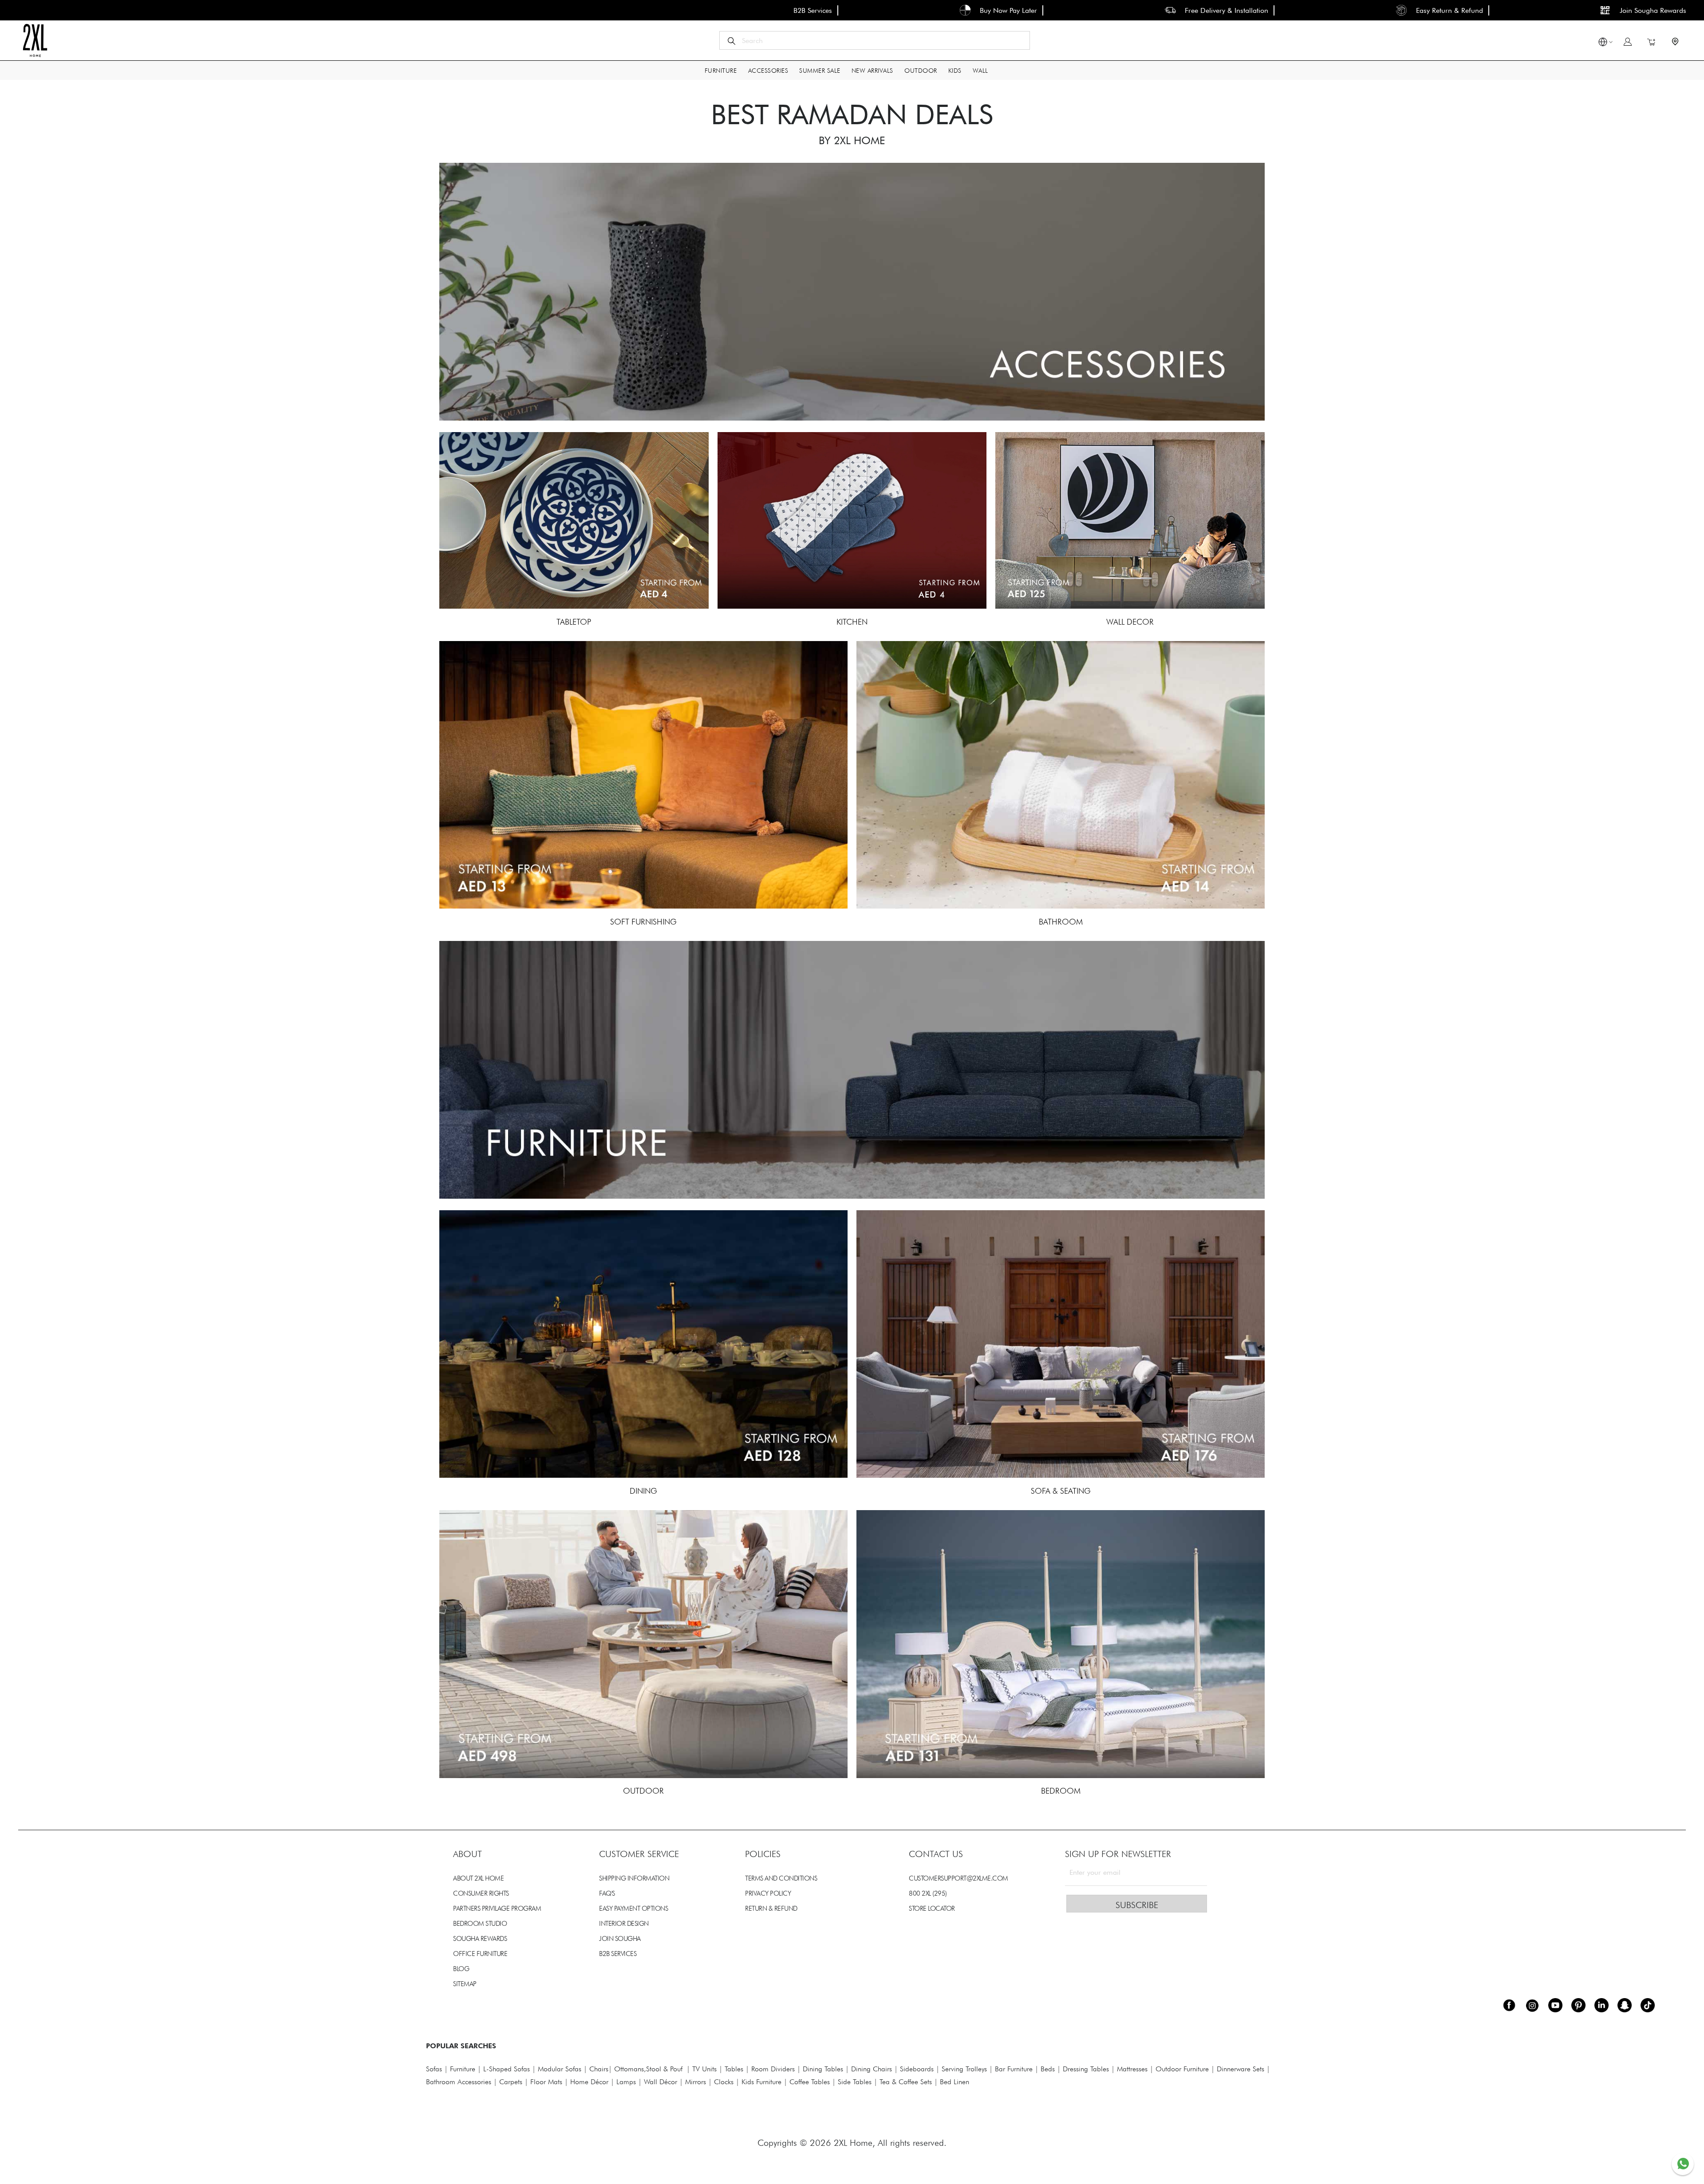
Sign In (1628, 42)
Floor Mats (546, 2082)
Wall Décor (661, 2082)
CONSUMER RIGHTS (481, 1893)
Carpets (511, 2082)
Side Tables (855, 2082)
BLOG (461, 1969)
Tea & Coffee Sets (905, 2082)
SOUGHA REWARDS (480, 1939)
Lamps (626, 2082)
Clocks (724, 2082)
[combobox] (875, 40)
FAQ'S (607, 1893)
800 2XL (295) (928, 1893)
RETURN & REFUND (771, 1909)
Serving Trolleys (964, 2069)
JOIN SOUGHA (620, 1939)
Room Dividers (773, 2069)
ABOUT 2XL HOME (478, 1878)
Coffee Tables (810, 2082)
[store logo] (35, 40)
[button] (1603, 43)
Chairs (599, 2069)
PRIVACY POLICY (768, 1893)
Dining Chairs (872, 2069)
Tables (734, 2069)
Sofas (434, 2069)
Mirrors (696, 2082)
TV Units (704, 2069)
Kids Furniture (761, 2082)
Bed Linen (955, 2082)
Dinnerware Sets (1241, 2069)
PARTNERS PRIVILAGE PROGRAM (497, 1909)
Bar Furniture (1014, 2069)
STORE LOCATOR (932, 1909)
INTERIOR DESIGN (624, 1924)
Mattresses (1132, 2069)
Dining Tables (823, 2069)
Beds (1048, 2069)
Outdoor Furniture (1182, 2069)
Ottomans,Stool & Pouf (648, 2069)
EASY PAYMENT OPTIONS (633, 1909)
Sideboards (917, 2069)
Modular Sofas (560, 2069)
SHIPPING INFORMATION (634, 1878)
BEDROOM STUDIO (480, 1924)
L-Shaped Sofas (507, 2069)
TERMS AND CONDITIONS (781, 1878)
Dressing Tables (1086, 2069)
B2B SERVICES (618, 1954)
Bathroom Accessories (459, 2082)
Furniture (463, 2069)
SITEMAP (465, 1984)
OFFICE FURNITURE (480, 1954)
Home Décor (589, 2082)
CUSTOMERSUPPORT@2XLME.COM (958, 1878)
